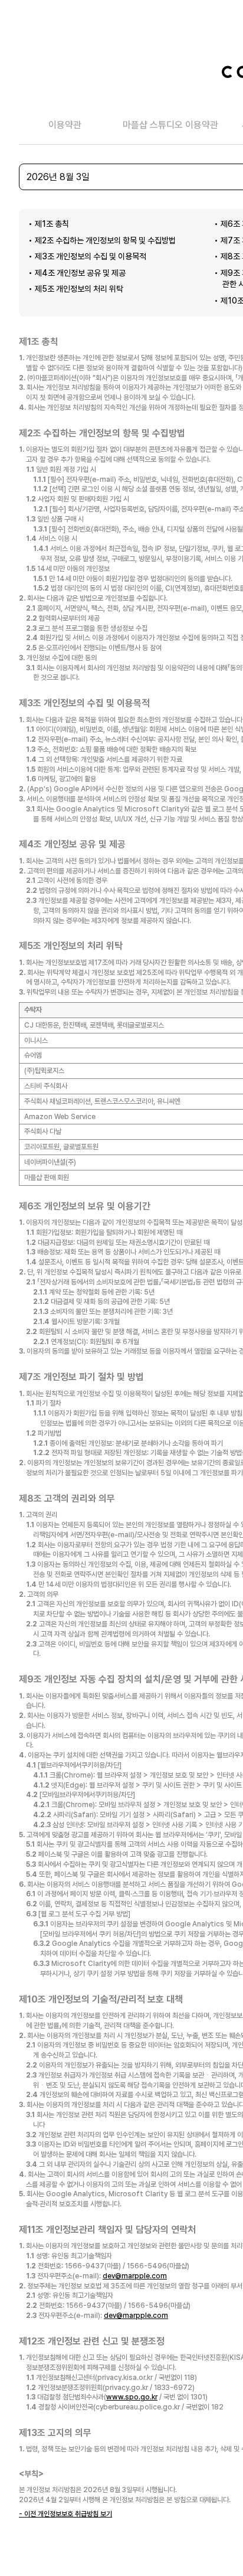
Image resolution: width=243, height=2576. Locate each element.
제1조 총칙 (52, 224)
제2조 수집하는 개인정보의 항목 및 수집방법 (105, 240)
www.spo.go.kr (132, 2397)
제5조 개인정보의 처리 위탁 (79, 289)
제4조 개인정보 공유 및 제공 (80, 273)
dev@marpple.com (135, 2276)
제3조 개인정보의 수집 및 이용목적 (91, 256)
